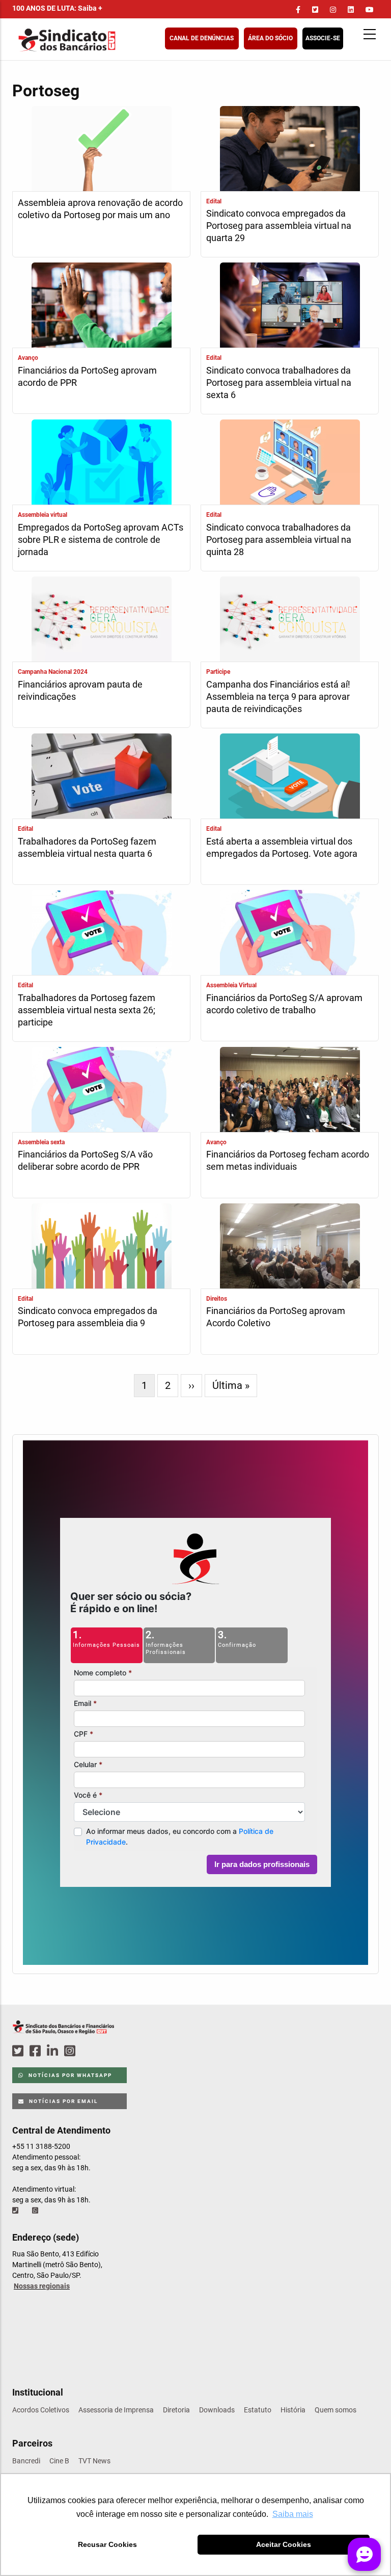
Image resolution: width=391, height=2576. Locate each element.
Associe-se (323, 38)
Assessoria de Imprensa (116, 2410)
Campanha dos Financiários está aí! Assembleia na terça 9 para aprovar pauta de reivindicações (278, 696)
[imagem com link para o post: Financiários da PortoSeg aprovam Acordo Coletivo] (290, 1247)
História (293, 2410)
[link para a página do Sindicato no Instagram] (333, 10)
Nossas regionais (42, 2286)
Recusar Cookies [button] (107, 2544)
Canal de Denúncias (202, 38)
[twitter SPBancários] (19, 2051)
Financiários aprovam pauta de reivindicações (80, 690)
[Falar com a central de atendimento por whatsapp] (36, 2211)
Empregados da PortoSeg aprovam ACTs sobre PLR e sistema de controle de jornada (101, 540)
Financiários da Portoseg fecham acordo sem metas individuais (288, 1160)
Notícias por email (62, 2101)
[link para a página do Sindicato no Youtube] (370, 10)
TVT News (94, 2461)
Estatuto (258, 2410)
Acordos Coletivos (41, 2410)
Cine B (59, 2461)
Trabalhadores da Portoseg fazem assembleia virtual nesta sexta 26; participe (87, 1010)
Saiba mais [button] (293, 2514)
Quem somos (336, 2410)
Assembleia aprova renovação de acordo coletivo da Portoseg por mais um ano (100, 209)
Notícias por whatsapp (69, 2075)
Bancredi (26, 2461)
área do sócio (270, 38)
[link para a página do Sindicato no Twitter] (315, 10)
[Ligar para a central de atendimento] (16, 2211)
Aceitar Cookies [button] (284, 2544)
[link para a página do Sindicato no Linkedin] (351, 10)
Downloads (217, 2410)
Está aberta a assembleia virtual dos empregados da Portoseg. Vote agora (282, 847)
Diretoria (176, 2410)
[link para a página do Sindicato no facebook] (298, 10)
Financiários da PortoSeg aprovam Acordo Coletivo (276, 1317)
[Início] (117, 40)
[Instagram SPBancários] (71, 2051)
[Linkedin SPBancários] (54, 2051)
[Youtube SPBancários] (89, 2051)
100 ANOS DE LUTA (57, 8)
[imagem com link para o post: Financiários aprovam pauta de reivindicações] (101, 620)
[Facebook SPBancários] (37, 2051)
